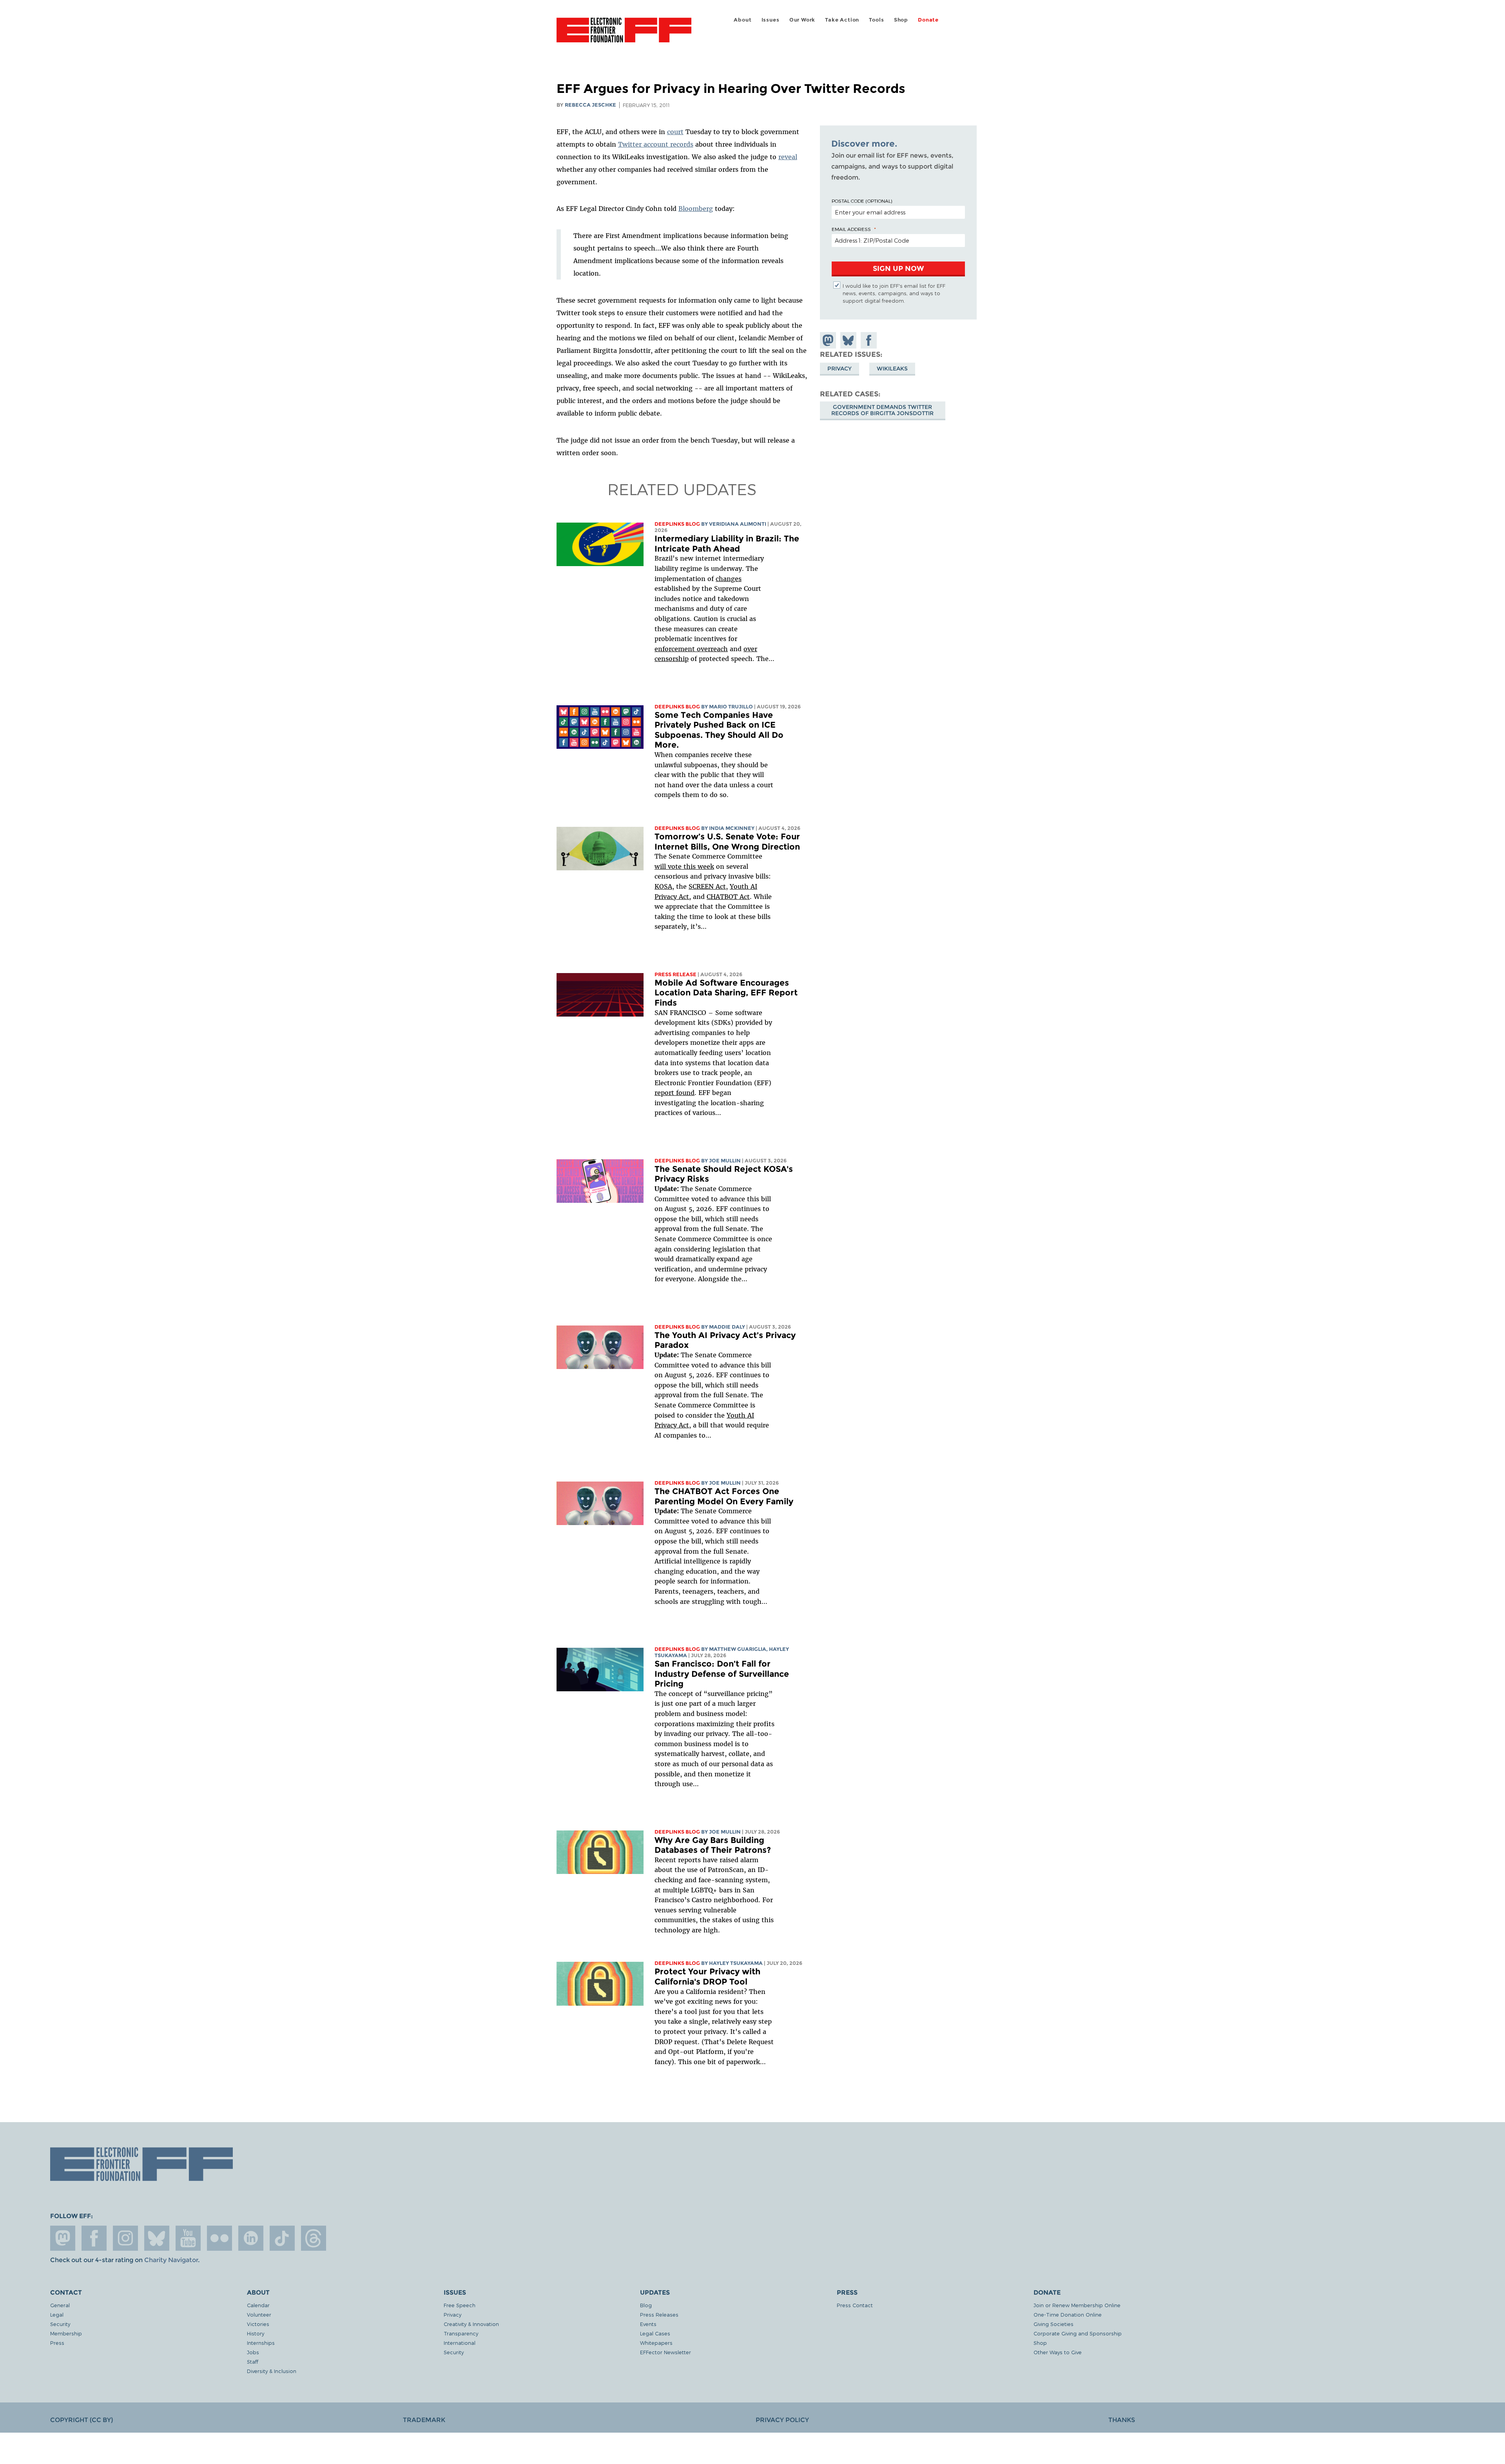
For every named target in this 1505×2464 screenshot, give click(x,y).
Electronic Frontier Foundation (624, 34)
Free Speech (460, 2305)
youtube (188, 2238)
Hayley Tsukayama (736, 1963)
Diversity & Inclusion (272, 2371)
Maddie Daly (727, 1327)
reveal (788, 157)
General (60, 2305)
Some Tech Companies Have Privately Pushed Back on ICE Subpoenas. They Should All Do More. (719, 730)
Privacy (840, 368)
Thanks (1122, 2420)
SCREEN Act (707, 886)
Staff (253, 2361)
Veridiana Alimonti (738, 524)
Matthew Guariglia (738, 1649)
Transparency (461, 2333)
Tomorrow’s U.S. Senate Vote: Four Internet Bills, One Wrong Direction (727, 842)
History (256, 2333)
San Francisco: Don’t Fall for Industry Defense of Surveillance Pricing (722, 1674)
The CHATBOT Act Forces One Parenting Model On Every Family (724, 1496)
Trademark (424, 2420)
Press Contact (855, 2305)
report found (675, 1093)
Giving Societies (1053, 2324)
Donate (928, 20)
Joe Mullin (725, 1161)
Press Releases (659, 2314)
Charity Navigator (171, 2260)
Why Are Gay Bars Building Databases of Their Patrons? (713, 1845)
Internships (261, 2343)
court (675, 132)
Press (57, 2343)
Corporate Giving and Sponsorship (1078, 2333)
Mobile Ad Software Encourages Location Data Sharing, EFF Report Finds (726, 993)
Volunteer (259, 2314)
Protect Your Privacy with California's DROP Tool (707, 1976)
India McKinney (732, 828)
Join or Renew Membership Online (1077, 2305)
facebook (94, 2238)
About (743, 20)
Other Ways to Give (1058, 2352)
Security (60, 2324)
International (460, 2343)
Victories (258, 2324)
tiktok (282, 2238)
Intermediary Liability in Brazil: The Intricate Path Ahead (727, 544)
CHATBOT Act (728, 897)
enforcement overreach (691, 649)
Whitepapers (656, 2343)
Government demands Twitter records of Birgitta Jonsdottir (882, 410)
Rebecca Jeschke (590, 105)
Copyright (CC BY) (82, 2420)
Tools (876, 20)
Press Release (675, 974)
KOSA (663, 886)
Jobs (253, 2352)
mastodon (63, 2238)
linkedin (251, 2238)
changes (729, 579)
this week (698, 866)
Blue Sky (157, 2238)
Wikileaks (892, 368)
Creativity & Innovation (471, 2324)
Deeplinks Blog (677, 524)
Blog (646, 2305)
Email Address (851, 229)
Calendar (258, 2305)
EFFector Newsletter (665, 2352)
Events (648, 2324)
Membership (66, 2333)
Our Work (802, 20)
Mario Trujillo (731, 707)
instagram (125, 2238)
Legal (57, 2314)
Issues (771, 20)
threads (314, 2238)
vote (675, 866)
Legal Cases (655, 2333)
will (661, 866)
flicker (219, 2238)
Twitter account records (656, 144)
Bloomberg (696, 209)
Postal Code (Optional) (862, 201)
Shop (901, 20)
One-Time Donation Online (1068, 2314)
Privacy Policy (782, 2420)
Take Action (842, 20)
